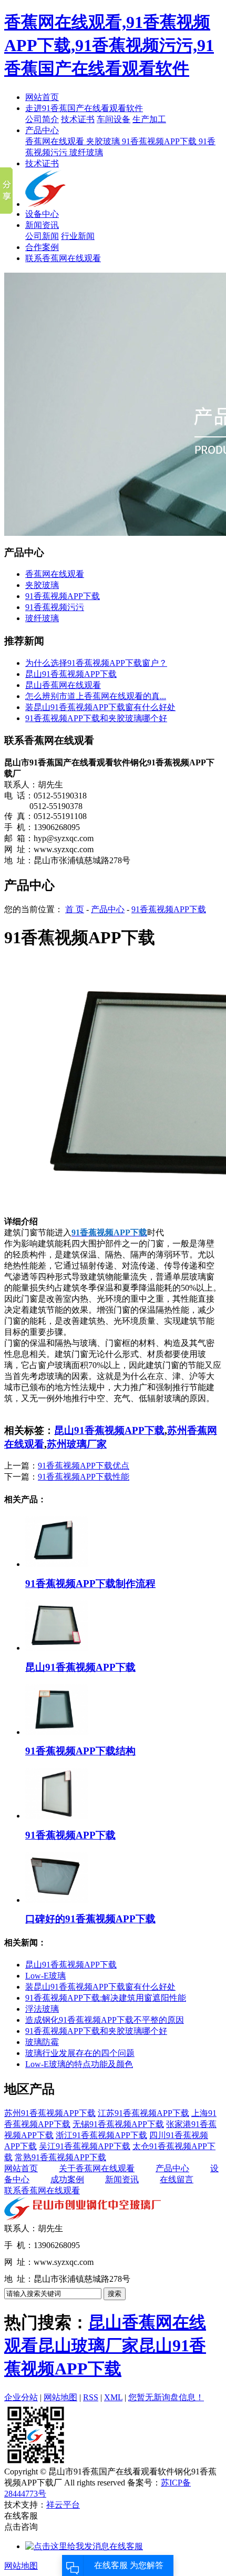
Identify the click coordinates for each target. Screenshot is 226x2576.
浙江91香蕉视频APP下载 (101, 2135)
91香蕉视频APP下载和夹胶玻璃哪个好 (96, 718)
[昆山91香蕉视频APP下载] (57, 1648)
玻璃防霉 (42, 2042)
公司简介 (42, 119)
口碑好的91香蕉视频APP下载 (90, 1919)
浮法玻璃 (42, 2009)
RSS (91, 2397)
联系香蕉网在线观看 (63, 258)
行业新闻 (78, 236)
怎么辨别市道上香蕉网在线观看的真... (96, 696)
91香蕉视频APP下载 (160, 141)
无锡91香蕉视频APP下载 (118, 2124)
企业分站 (21, 2397)
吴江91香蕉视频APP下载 (85, 2146)
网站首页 (42, 97)
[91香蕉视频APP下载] (57, 1816)
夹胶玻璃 (104, 141)
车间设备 (114, 119)
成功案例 (67, 2179)
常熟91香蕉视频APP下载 (60, 2157)
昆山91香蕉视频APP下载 (71, 674)
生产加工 (149, 119)
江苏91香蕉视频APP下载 (143, 2113)
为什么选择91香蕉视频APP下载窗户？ (96, 663)
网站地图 (60, 2397)
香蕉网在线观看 (56, 141)
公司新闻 (42, 236)
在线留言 (177, 2179)
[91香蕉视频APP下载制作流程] (57, 1564)
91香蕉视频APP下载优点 (84, 1466)
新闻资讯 (42, 225)
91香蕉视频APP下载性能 (84, 1477)
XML (113, 2397)
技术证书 (78, 119)
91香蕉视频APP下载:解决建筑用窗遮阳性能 (106, 1998)
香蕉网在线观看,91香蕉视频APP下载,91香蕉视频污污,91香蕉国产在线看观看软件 (109, 45)
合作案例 (42, 247)
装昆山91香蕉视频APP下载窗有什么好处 (100, 707)
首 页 (75, 909)
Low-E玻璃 (45, 1976)
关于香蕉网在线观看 (97, 2168)
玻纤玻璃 (86, 152)
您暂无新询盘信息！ (166, 2397)
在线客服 (126, 2546)
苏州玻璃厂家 (77, 1444)
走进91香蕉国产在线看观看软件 (84, 108)
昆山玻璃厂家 (88, 2345)
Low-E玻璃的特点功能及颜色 (79, 2064)
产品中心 (42, 130)
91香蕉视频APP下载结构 (80, 1751)
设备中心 (42, 214)
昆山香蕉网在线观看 (63, 685)
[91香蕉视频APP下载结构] (57, 1732)
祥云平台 (63, 2505)
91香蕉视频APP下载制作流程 (90, 1584)
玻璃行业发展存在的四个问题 (80, 2053)
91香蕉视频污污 (55, 607)
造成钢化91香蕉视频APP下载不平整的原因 (105, 2020)
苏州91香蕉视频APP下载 (50, 2113)
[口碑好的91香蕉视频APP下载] (57, 1900)
